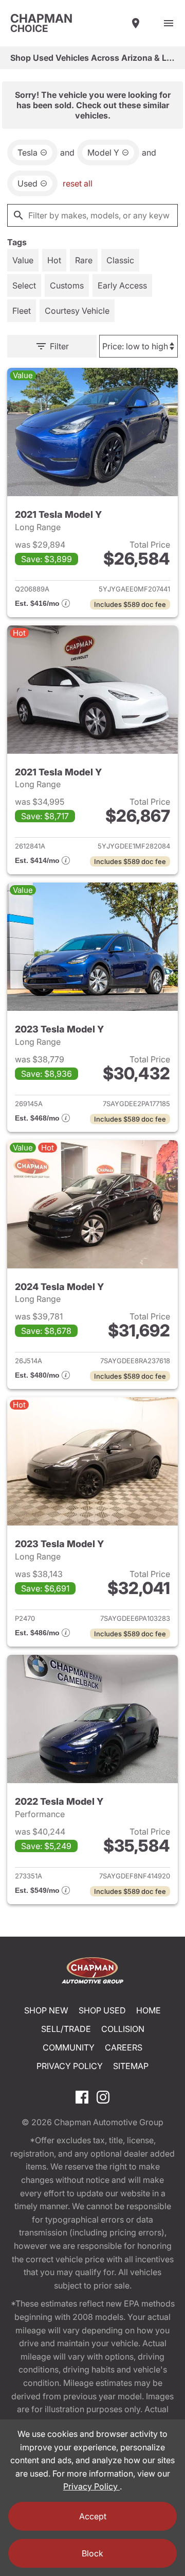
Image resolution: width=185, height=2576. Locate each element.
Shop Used (102, 2010)
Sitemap (131, 2066)
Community (69, 2047)
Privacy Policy (70, 2066)
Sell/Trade (66, 2029)
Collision (123, 2029)
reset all (78, 183)
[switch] (169, 23)
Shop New (46, 2010)
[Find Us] (136, 23)
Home (149, 2010)
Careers (124, 2047)
